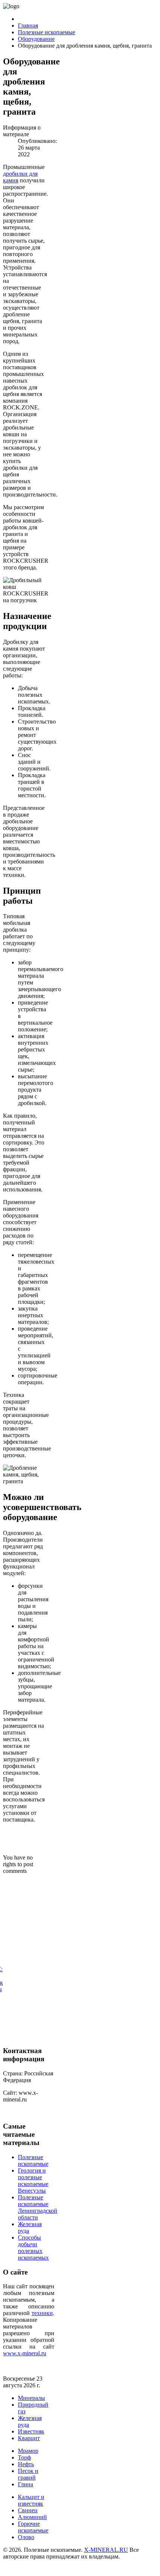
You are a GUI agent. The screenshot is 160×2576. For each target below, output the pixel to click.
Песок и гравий (28, 2474)
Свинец (28, 2510)
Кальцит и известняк (31, 2500)
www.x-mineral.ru (25, 2353)
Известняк (31, 2431)
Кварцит (29, 2438)
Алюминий (32, 2517)
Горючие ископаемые (33, 2527)
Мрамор (28, 2451)
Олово (26, 2537)
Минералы (31, 2398)
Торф (24, 2457)
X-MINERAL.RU (106, 2550)
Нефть (26, 2464)
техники (42, 2313)
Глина (25, 2484)
